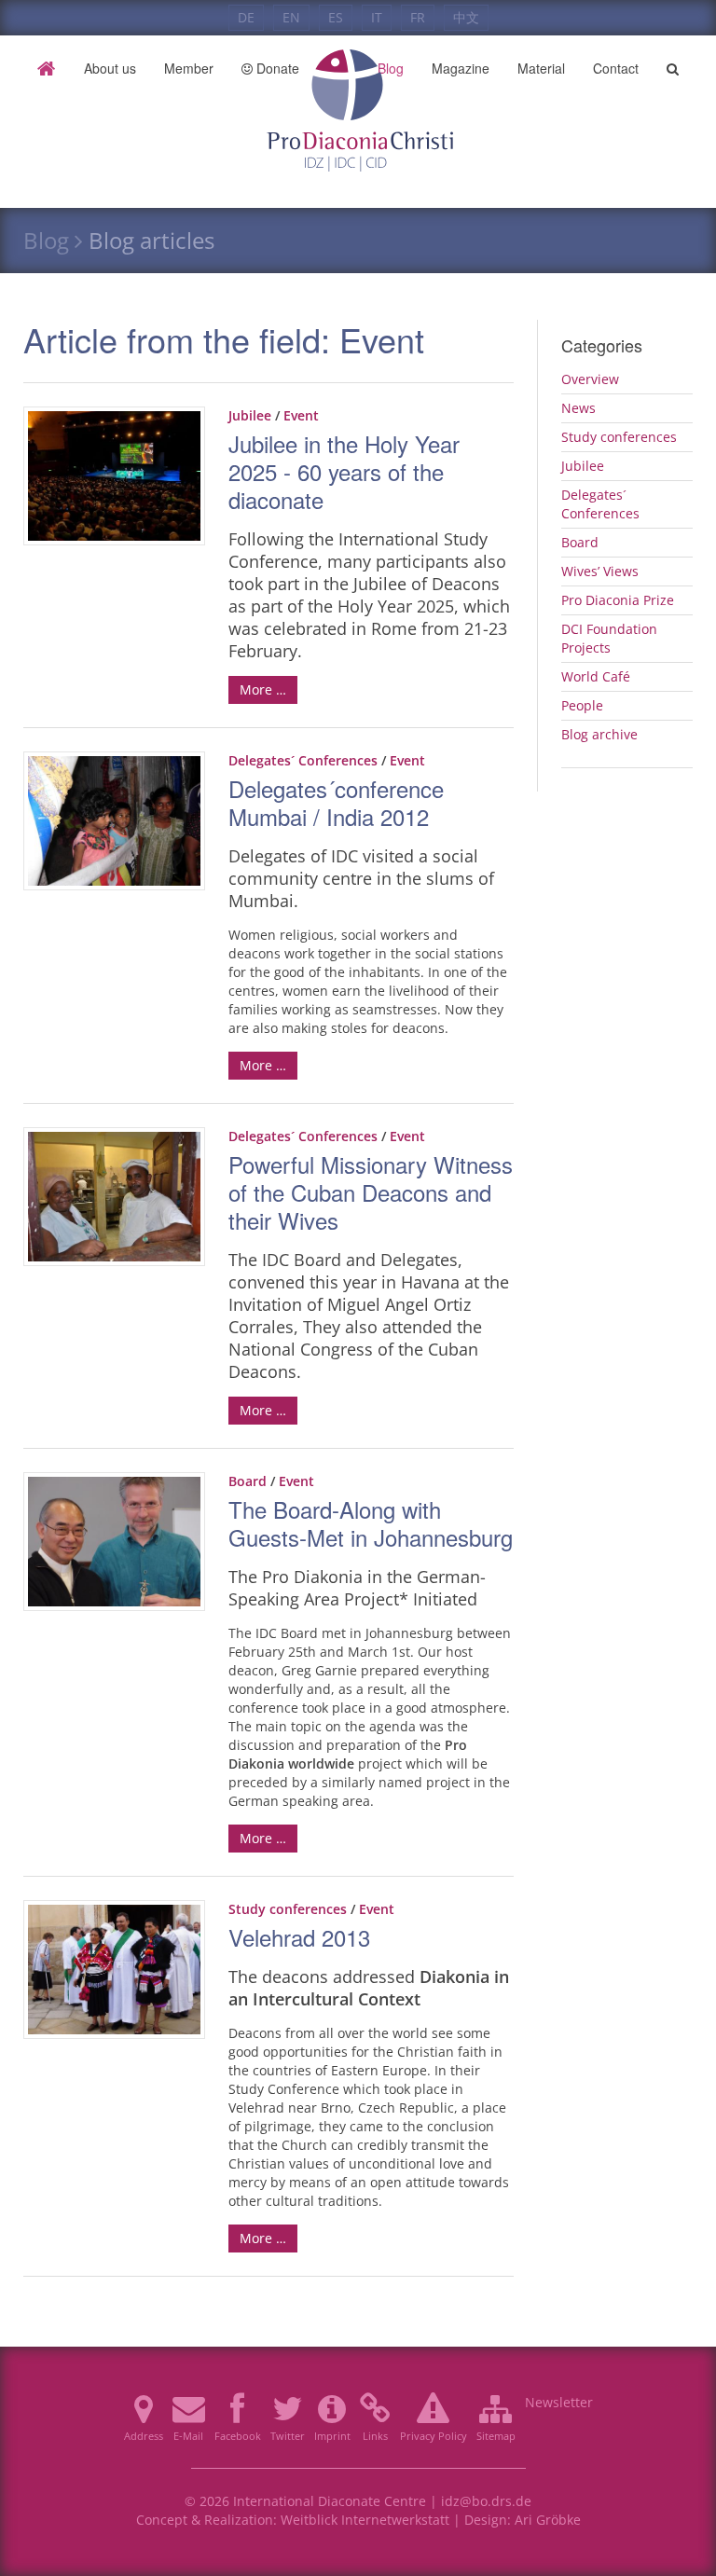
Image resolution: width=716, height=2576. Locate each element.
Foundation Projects (609, 638)
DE (246, 17)
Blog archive (599, 734)
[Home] (47, 68)
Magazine (461, 68)
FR (418, 17)
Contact (616, 68)
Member (189, 68)
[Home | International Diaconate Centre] (358, 68)
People (582, 705)
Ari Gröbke (548, 2520)
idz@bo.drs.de (486, 2501)
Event (301, 415)
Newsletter (559, 2402)
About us (110, 68)
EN (291, 17)
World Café (596, 676)
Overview (590, 379)
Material (541, 68)
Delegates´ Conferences (303, 760)
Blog (46, 240)
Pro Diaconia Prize (618, 600)
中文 (466, 17)
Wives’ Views (600, 571)
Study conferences (288, 1909)
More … (263, 689)
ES (336, 17)
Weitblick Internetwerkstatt (365, 2520)
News (578, 408)
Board (248, 1481)
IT (377, 17)
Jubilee (250, 415)
